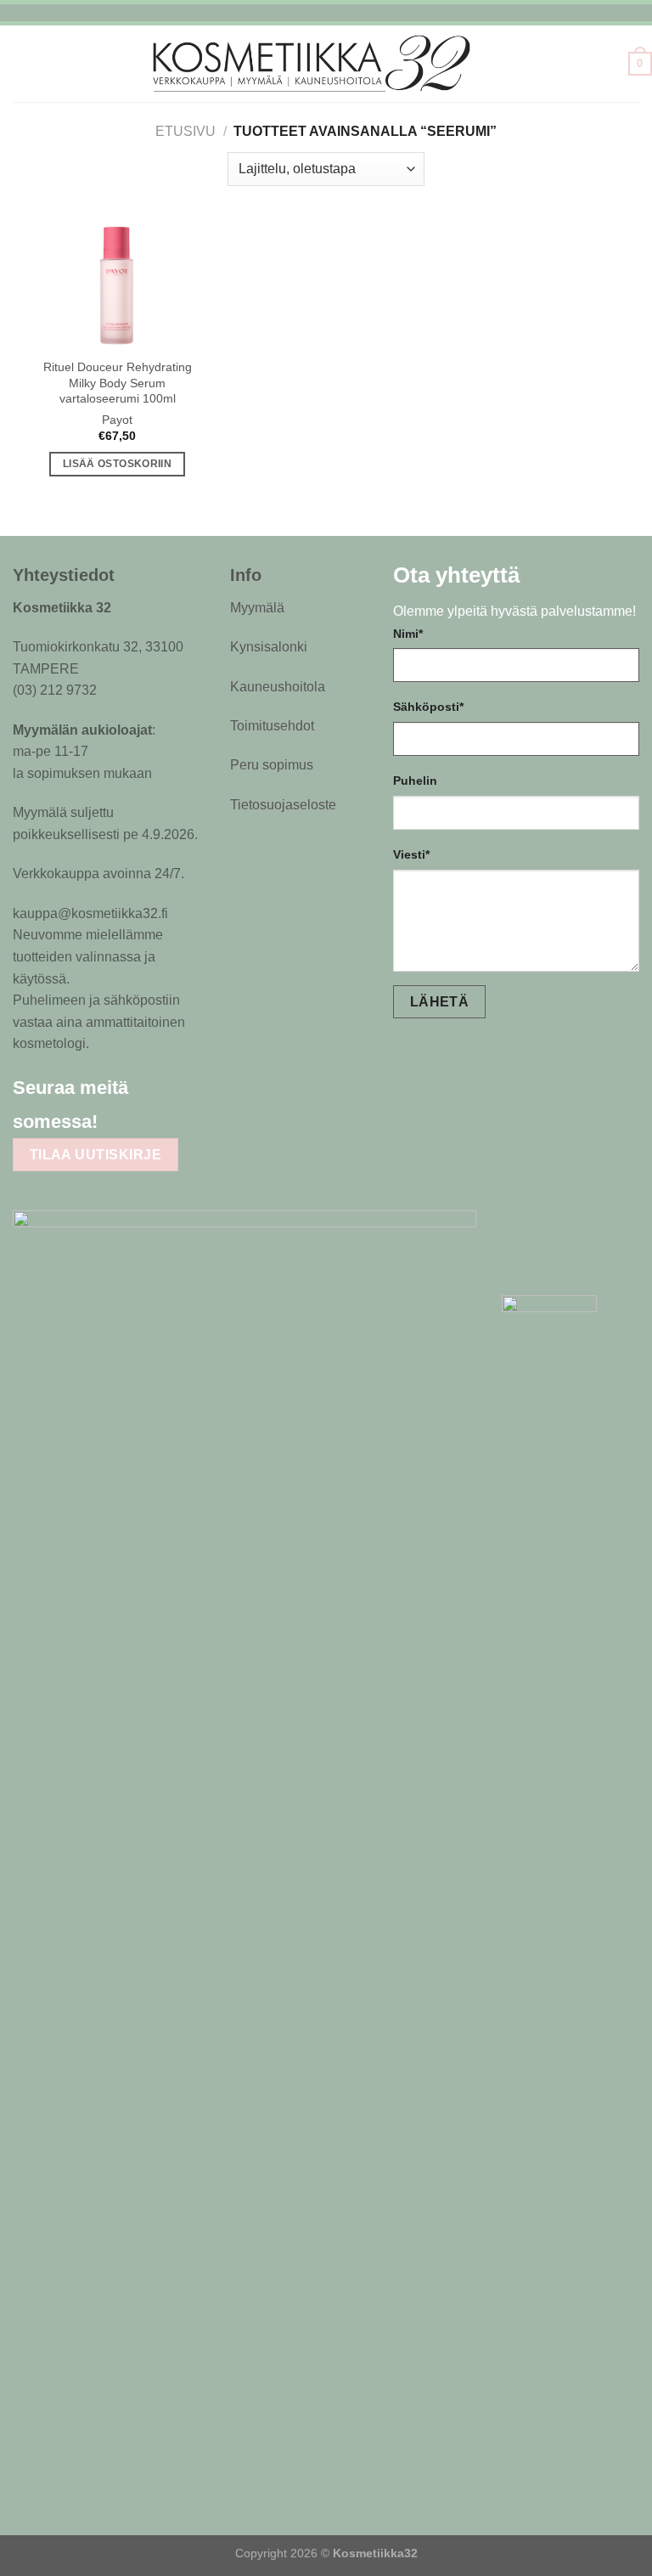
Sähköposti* (428, 707)
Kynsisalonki (269, 647)
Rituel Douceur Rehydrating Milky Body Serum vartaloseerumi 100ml (118, 383)
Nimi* (408, 634)
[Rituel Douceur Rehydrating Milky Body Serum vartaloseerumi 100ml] (117, 284)
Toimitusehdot (272, 726)
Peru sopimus (272, 765)
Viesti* (411, 854)
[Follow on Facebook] (123, 1120)
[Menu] (10, 63)
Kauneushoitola (278, 687)
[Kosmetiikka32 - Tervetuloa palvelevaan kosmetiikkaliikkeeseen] (326, 63)
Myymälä (257, 608)
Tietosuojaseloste (283, 805)
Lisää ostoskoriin (117, 464)
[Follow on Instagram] (156, 1120)
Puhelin (415, 781)
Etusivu (185, 131)
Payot (117, 420)
